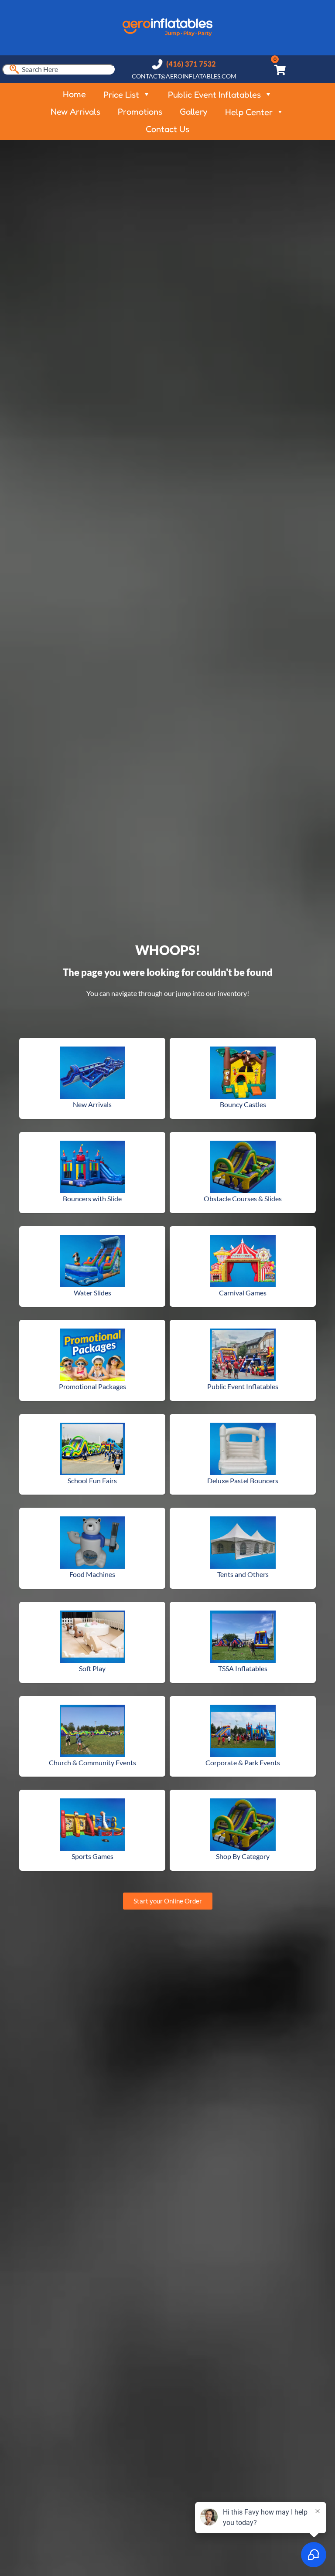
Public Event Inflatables (214, 95)
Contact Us (167, 129)
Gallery (194, 112)
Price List (121, 95)
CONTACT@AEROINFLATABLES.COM (184, 76)
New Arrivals (75, 112)
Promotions (140, 112)
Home (74, 94)
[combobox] (58, 69)
